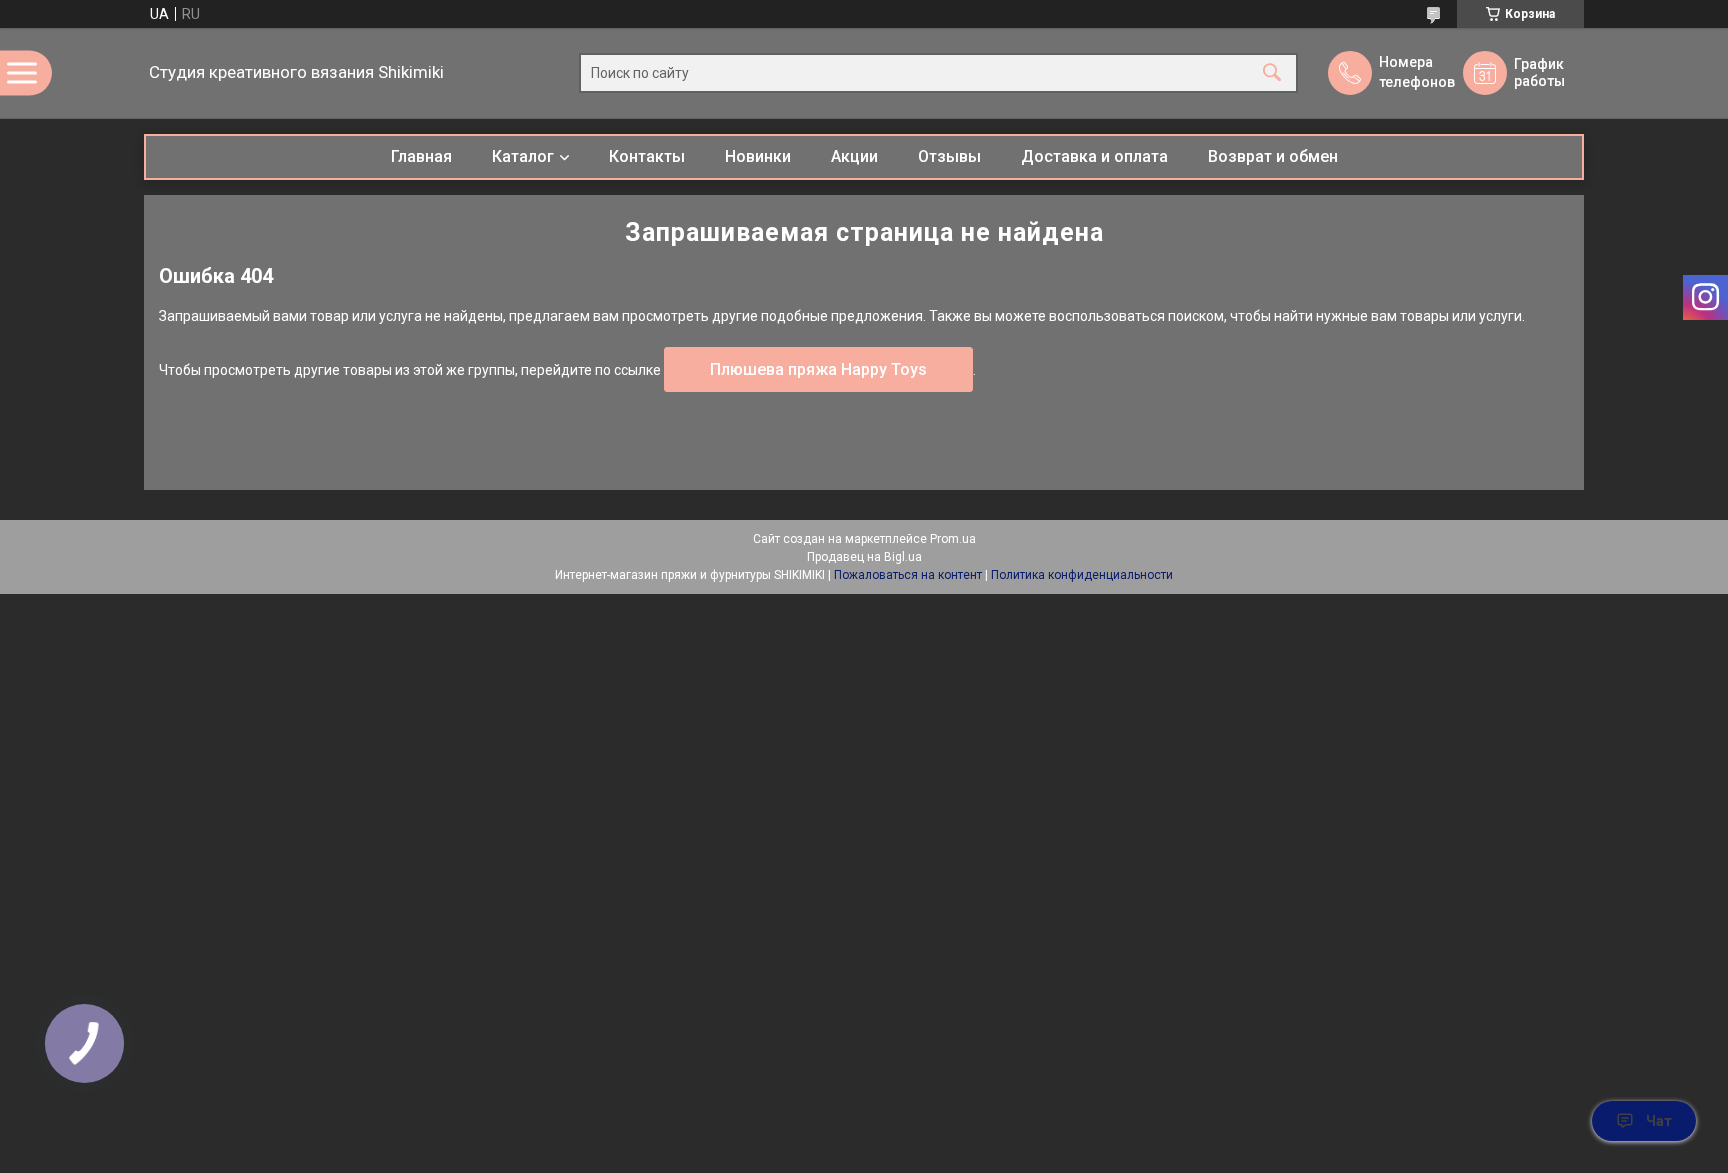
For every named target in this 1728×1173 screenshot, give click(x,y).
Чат (1659, 1121)
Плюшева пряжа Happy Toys (818, 369)
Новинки (758, 156)
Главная (421, 156)
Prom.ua (953, 539)
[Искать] (1272, 73)
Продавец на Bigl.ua (864, 557)
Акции (854, 156)
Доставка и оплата (1094, 156)
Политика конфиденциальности (1082, 575)
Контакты (647, 156)
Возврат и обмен (1273, 156)
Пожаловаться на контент (908, 575)
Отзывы (949, 156)
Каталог (523, 156)
